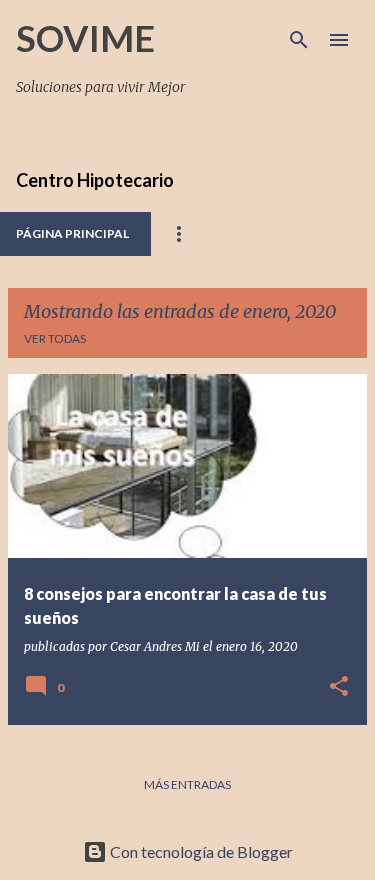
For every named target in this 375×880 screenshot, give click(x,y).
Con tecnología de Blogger (200, 851)
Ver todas (55, 338)
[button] (339, 687)
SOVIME (85, 38)
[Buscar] (299, 40)
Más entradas (187, 784)
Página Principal (72, 233)
